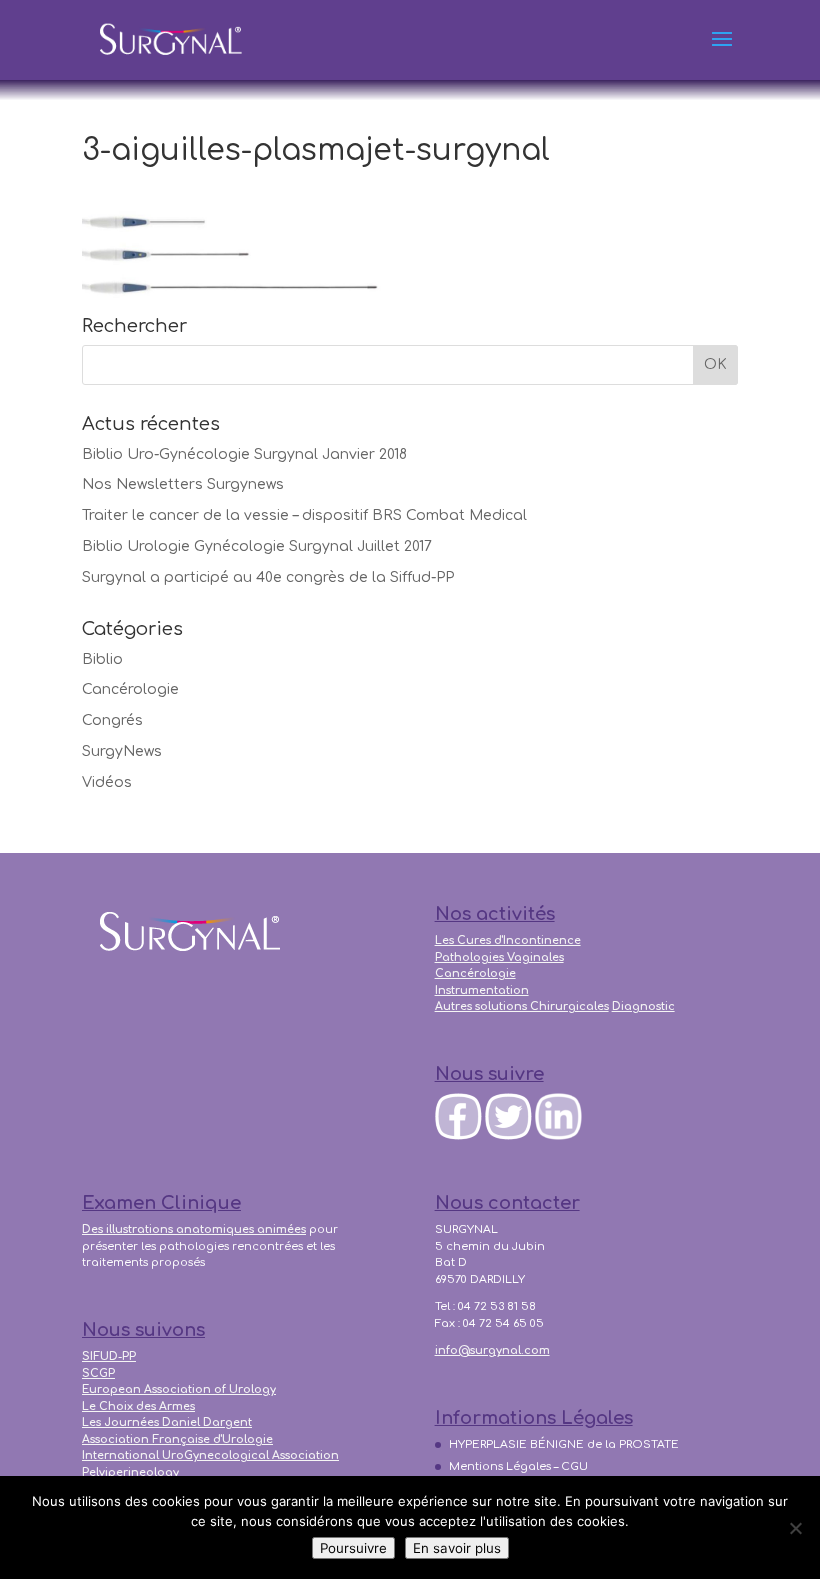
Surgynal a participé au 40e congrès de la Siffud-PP (268, 577)
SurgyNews (122, 751)
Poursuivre (353, 1548)
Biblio (102, 659)
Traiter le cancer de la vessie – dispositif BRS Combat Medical (304, 515)
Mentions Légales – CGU (518, 1466)
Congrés (112, 720)
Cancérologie (130, 689)
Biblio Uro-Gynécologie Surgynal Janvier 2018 (244, 454)
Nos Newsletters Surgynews (183, 484)
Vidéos (107, 782)
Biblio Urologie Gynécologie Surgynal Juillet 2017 (257, 546)
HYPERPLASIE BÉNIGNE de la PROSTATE (564, 1444)
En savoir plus (457, 1548)
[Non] (795, 1528)
